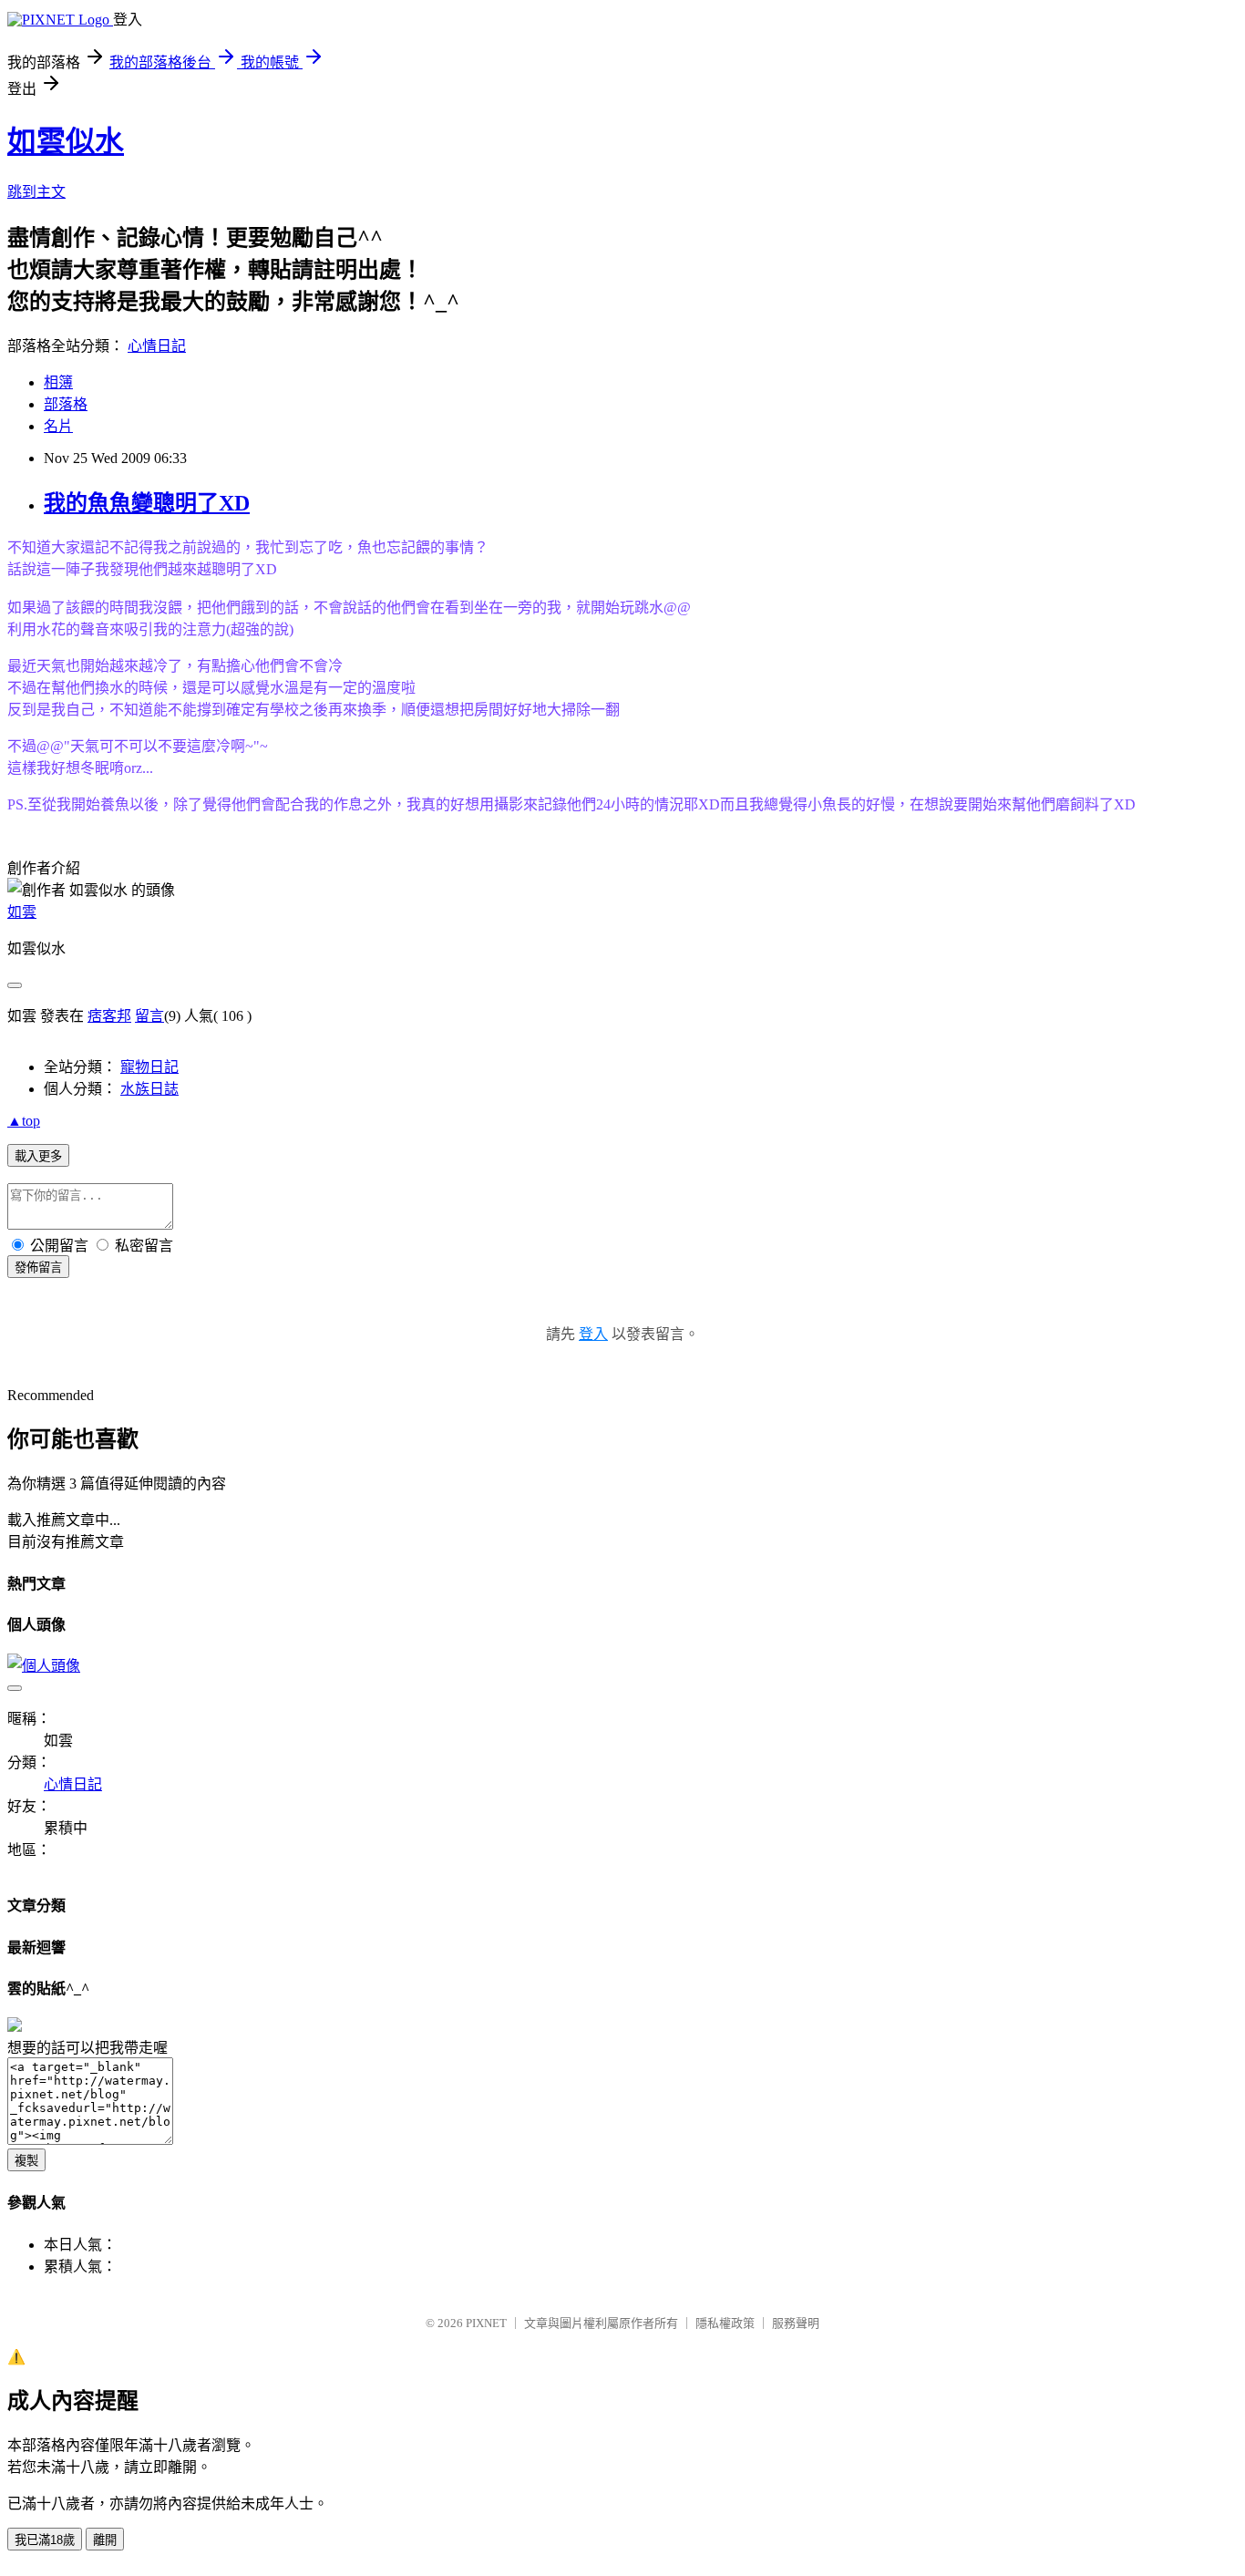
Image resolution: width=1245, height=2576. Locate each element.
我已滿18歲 (45, 2540)
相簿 (58, 382)
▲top (24, 1121)
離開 (105, 2540)
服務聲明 (796, 2323)
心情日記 (157, 346)
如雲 (22, 912)
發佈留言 (38, 1267)
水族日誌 (149, 1089)
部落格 (66, 404)
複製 (26, 2161)
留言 (149, 1016)
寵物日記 (149, 1067)
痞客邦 (109, 1016)
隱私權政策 (725, 2323)
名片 (58, 426)
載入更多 (38, 1156)
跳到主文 (36, 192)
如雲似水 (66, 141)
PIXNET (486, 2323)
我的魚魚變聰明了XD (147, 503)
